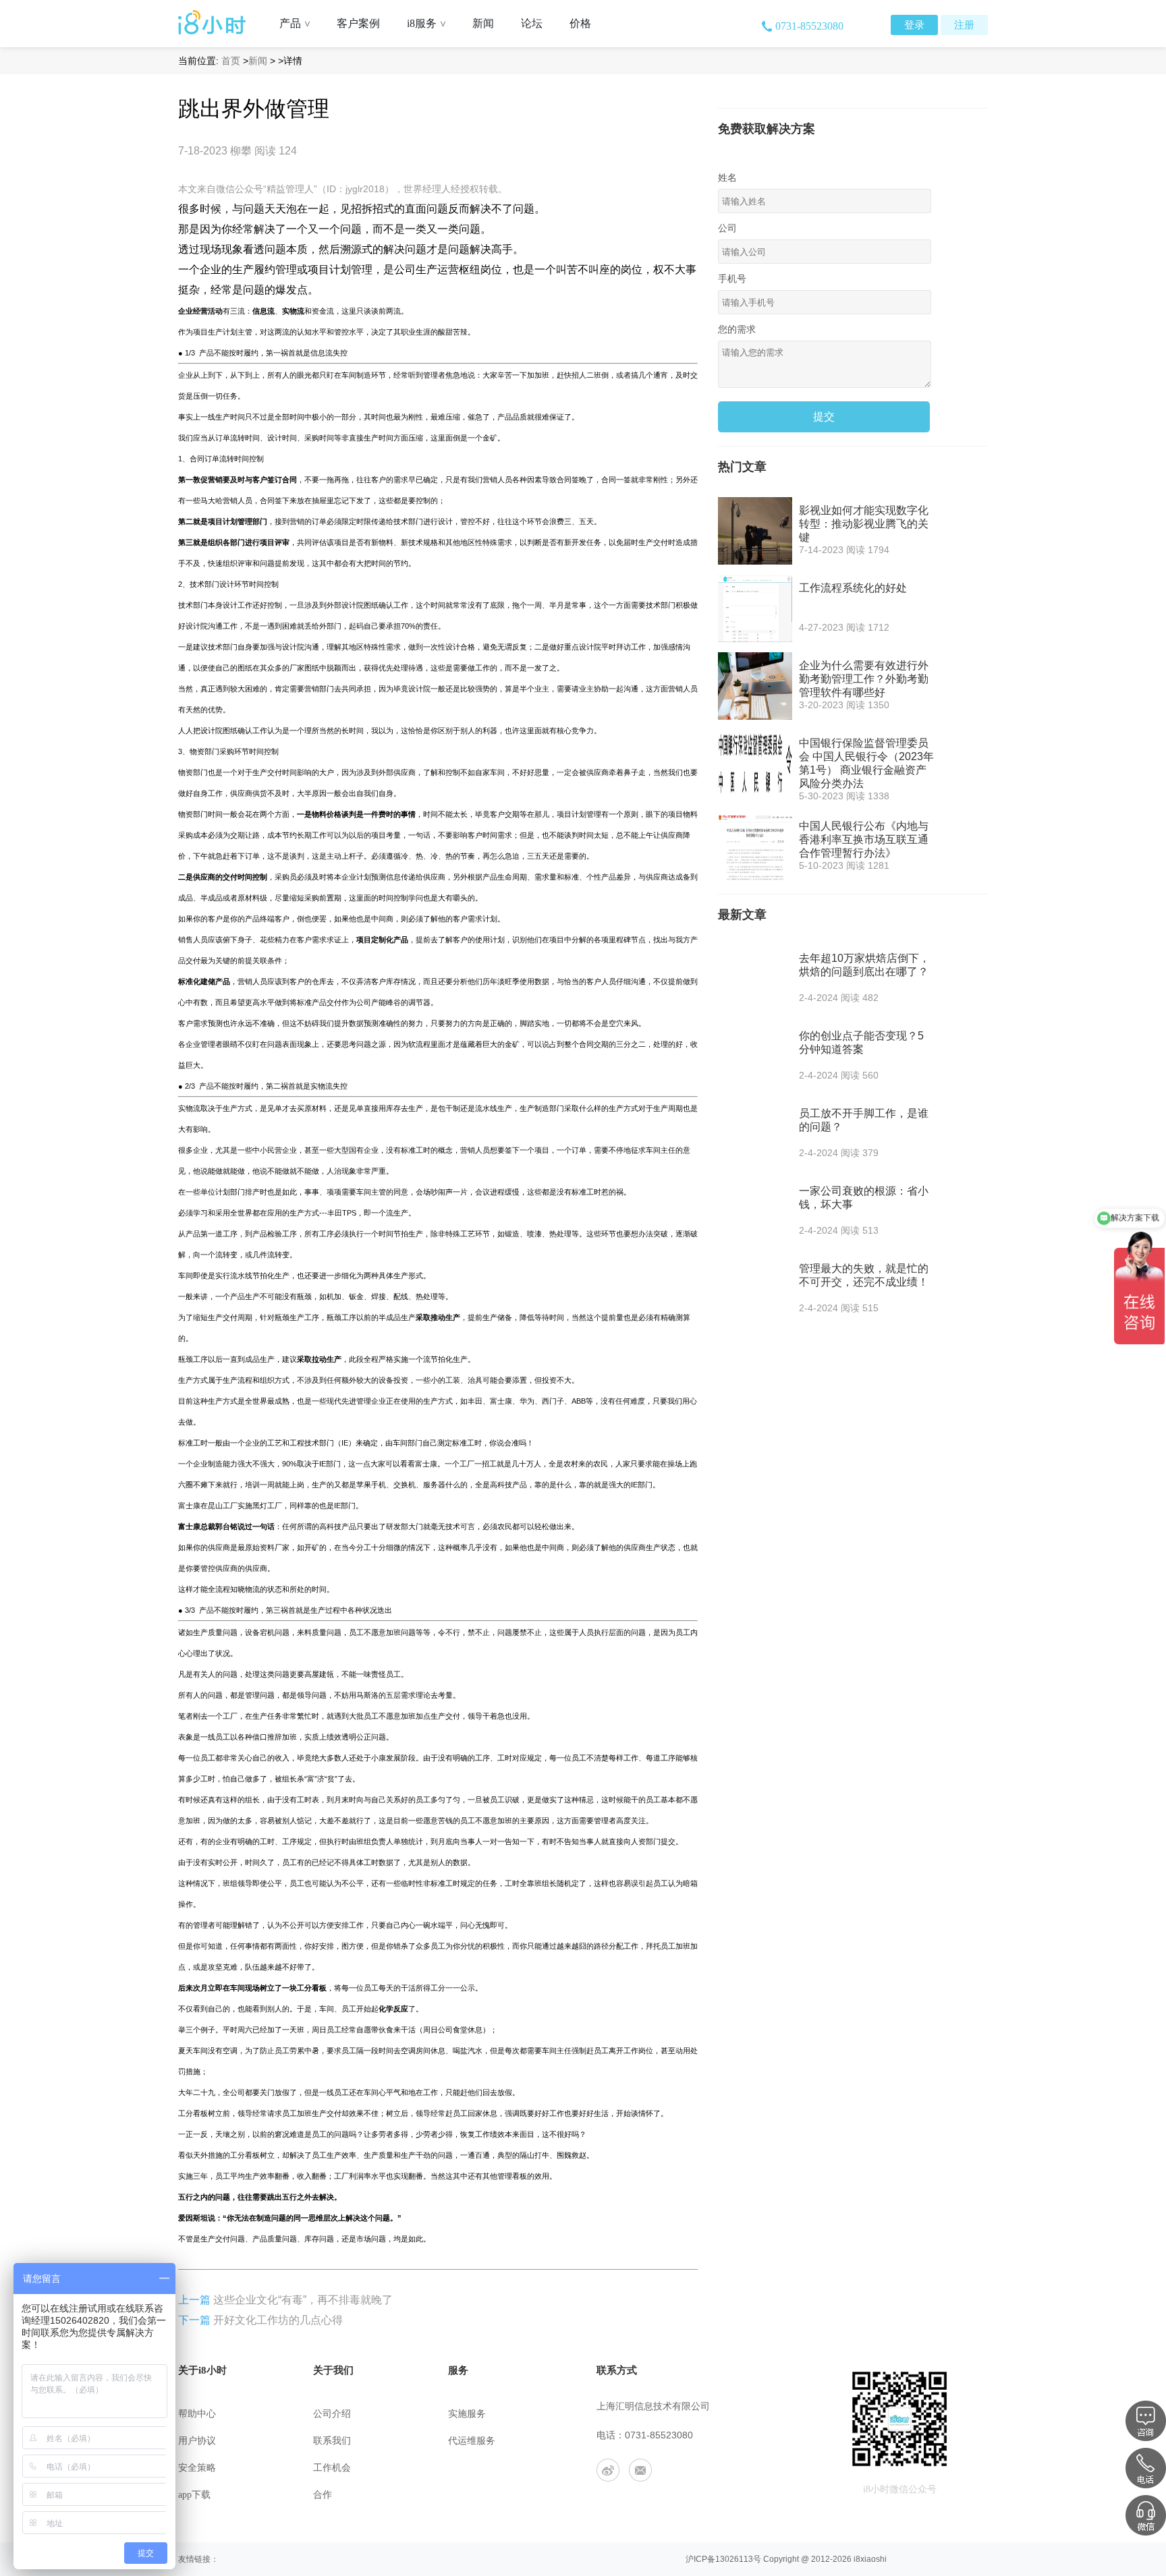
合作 (323, 2495)
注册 (964, 25)
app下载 (194, 2495)
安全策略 (197, 2468)
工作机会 (332, 2468)
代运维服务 (472, 2441)
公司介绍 (332, 2414)
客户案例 (358, 23)
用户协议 (197, 2441)
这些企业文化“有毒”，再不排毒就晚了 (303, 2300)
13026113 (734, 2559)
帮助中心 (197, 2414)
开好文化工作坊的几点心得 (278, 2320)
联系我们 (332, 2441)
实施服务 (467, 2414)
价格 (580, 23)
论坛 (532, 23)
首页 (231, 61)
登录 (914, 25)
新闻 (483, 23)
